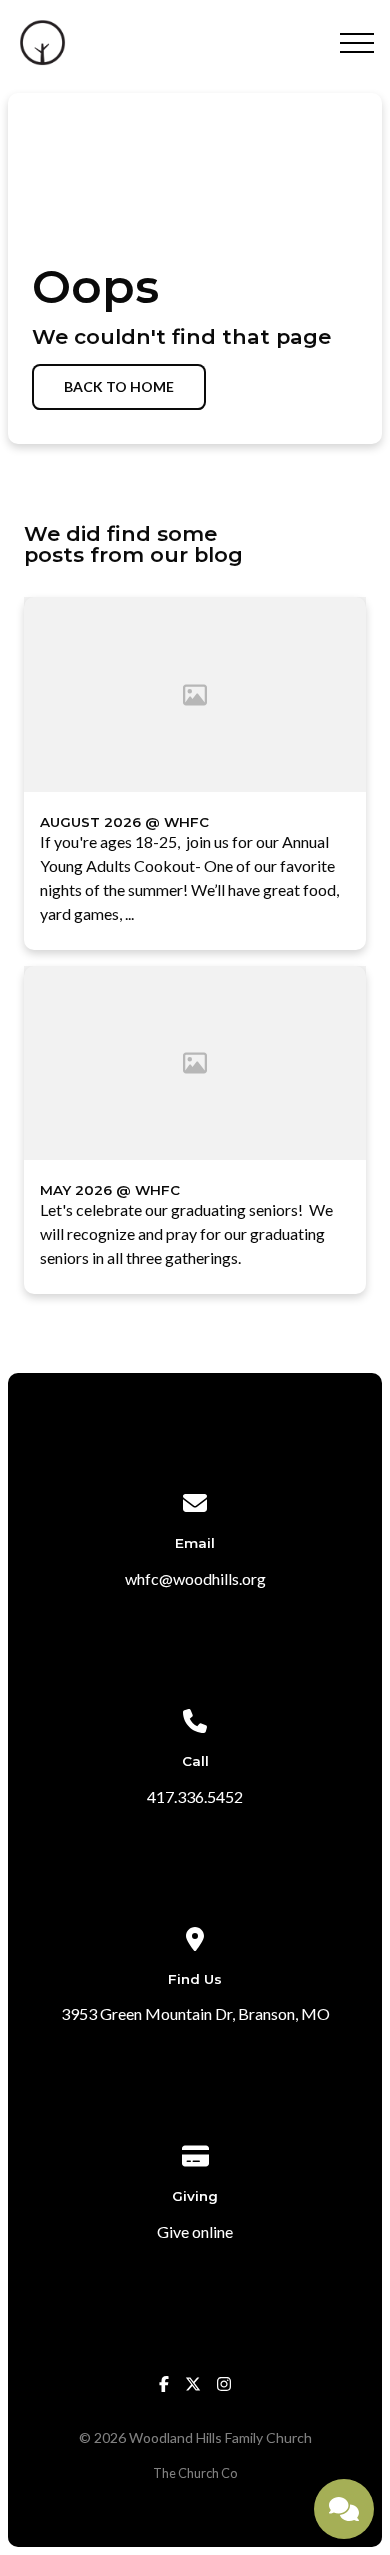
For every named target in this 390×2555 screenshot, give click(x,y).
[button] (357, 43)
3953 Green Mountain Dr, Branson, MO (195, 2013)
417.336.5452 (195, 1796)
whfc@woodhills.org (195, 1578)
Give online (195, 2231)
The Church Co (195, 2473)
